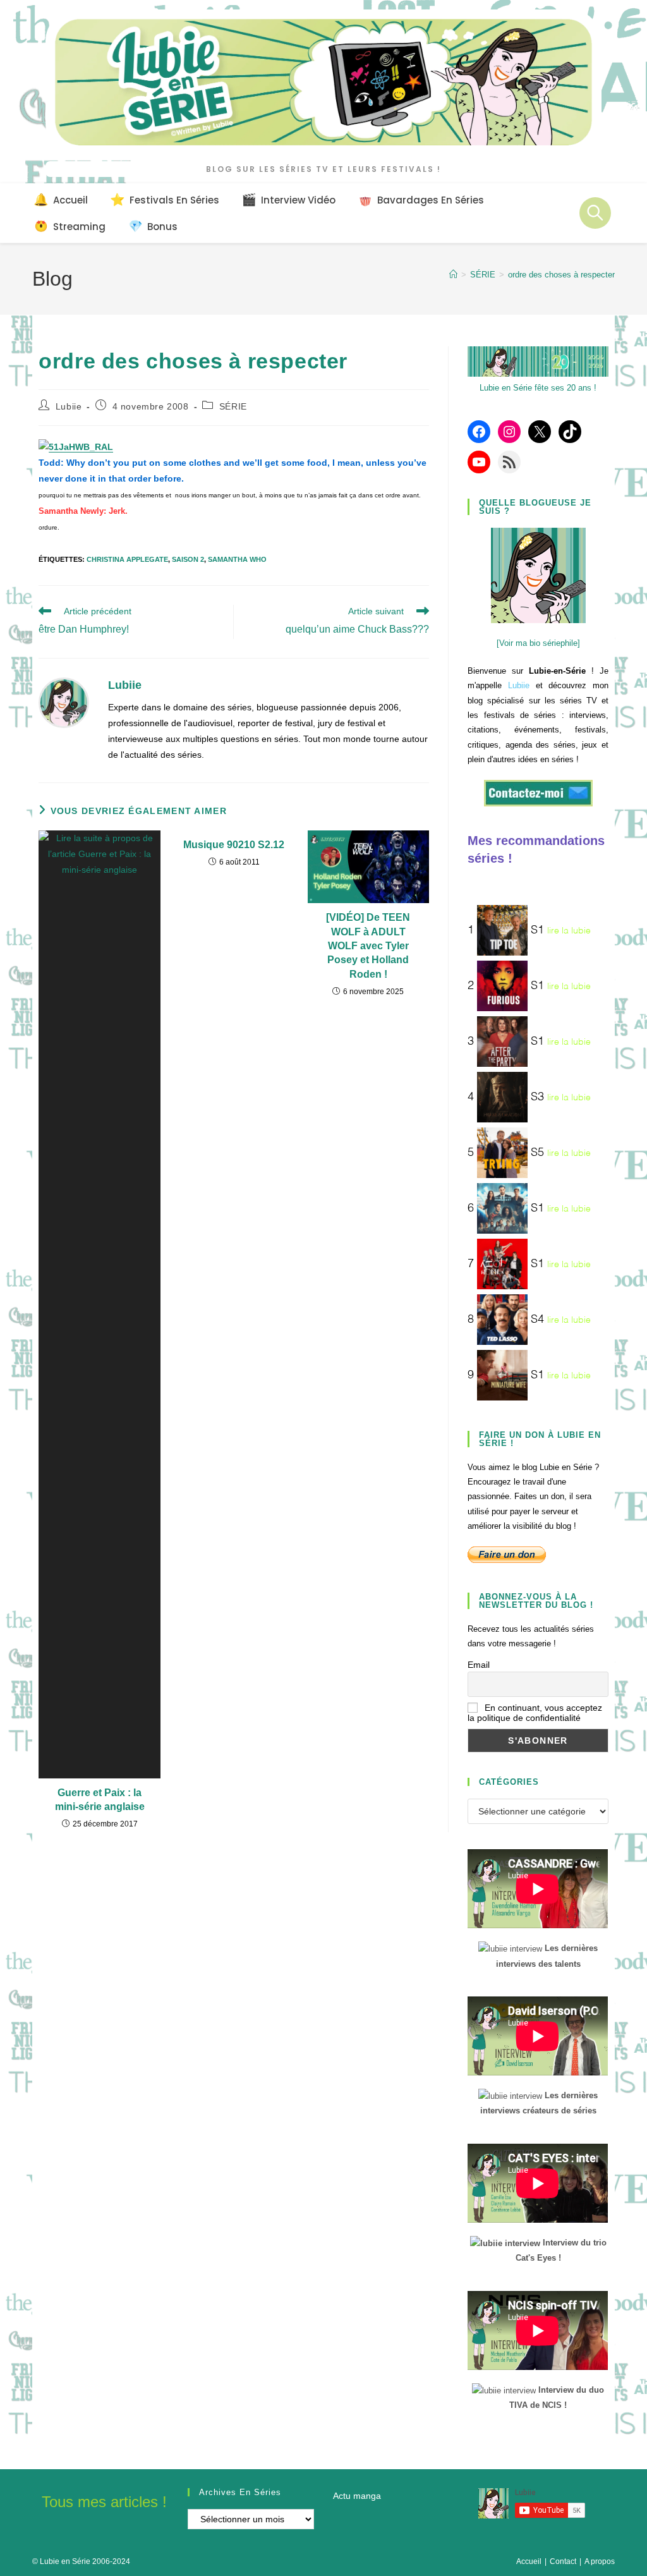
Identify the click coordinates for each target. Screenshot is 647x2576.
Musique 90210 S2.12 (234, 845)
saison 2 (188, 559)
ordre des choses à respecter (561, 275)
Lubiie (69, 406)
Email (479, 1665)
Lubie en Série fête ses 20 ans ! (538, 388)
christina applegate (127, 559)
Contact (563, 2561)
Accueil (529, 2561)
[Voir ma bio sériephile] (538, 643)
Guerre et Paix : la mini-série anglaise (100, 1800)
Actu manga (357, 2496)
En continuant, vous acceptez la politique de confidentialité (535, 1713)
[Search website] (595, 213)
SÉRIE (233, 406)
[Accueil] (453, 275)
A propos (600, 2561)
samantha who (237, 559)
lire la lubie (569, 930)
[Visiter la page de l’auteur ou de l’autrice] (64, 702)
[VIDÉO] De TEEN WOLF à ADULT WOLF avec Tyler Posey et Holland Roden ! (368, 946)
